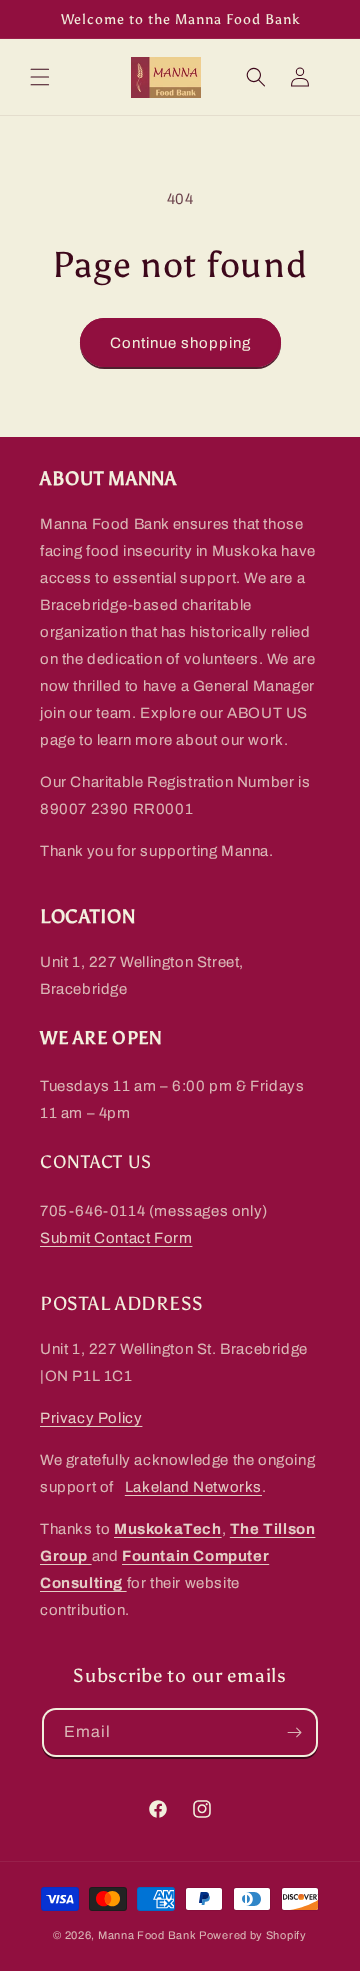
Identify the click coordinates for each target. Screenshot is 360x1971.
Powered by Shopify (253, 1935)
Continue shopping (180, 343)
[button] (40, 77)
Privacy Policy (91, 1418)
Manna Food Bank (147, 1935)
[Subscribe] (294, 1732)
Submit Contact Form (116, 1238)
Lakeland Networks (193, 1487)
